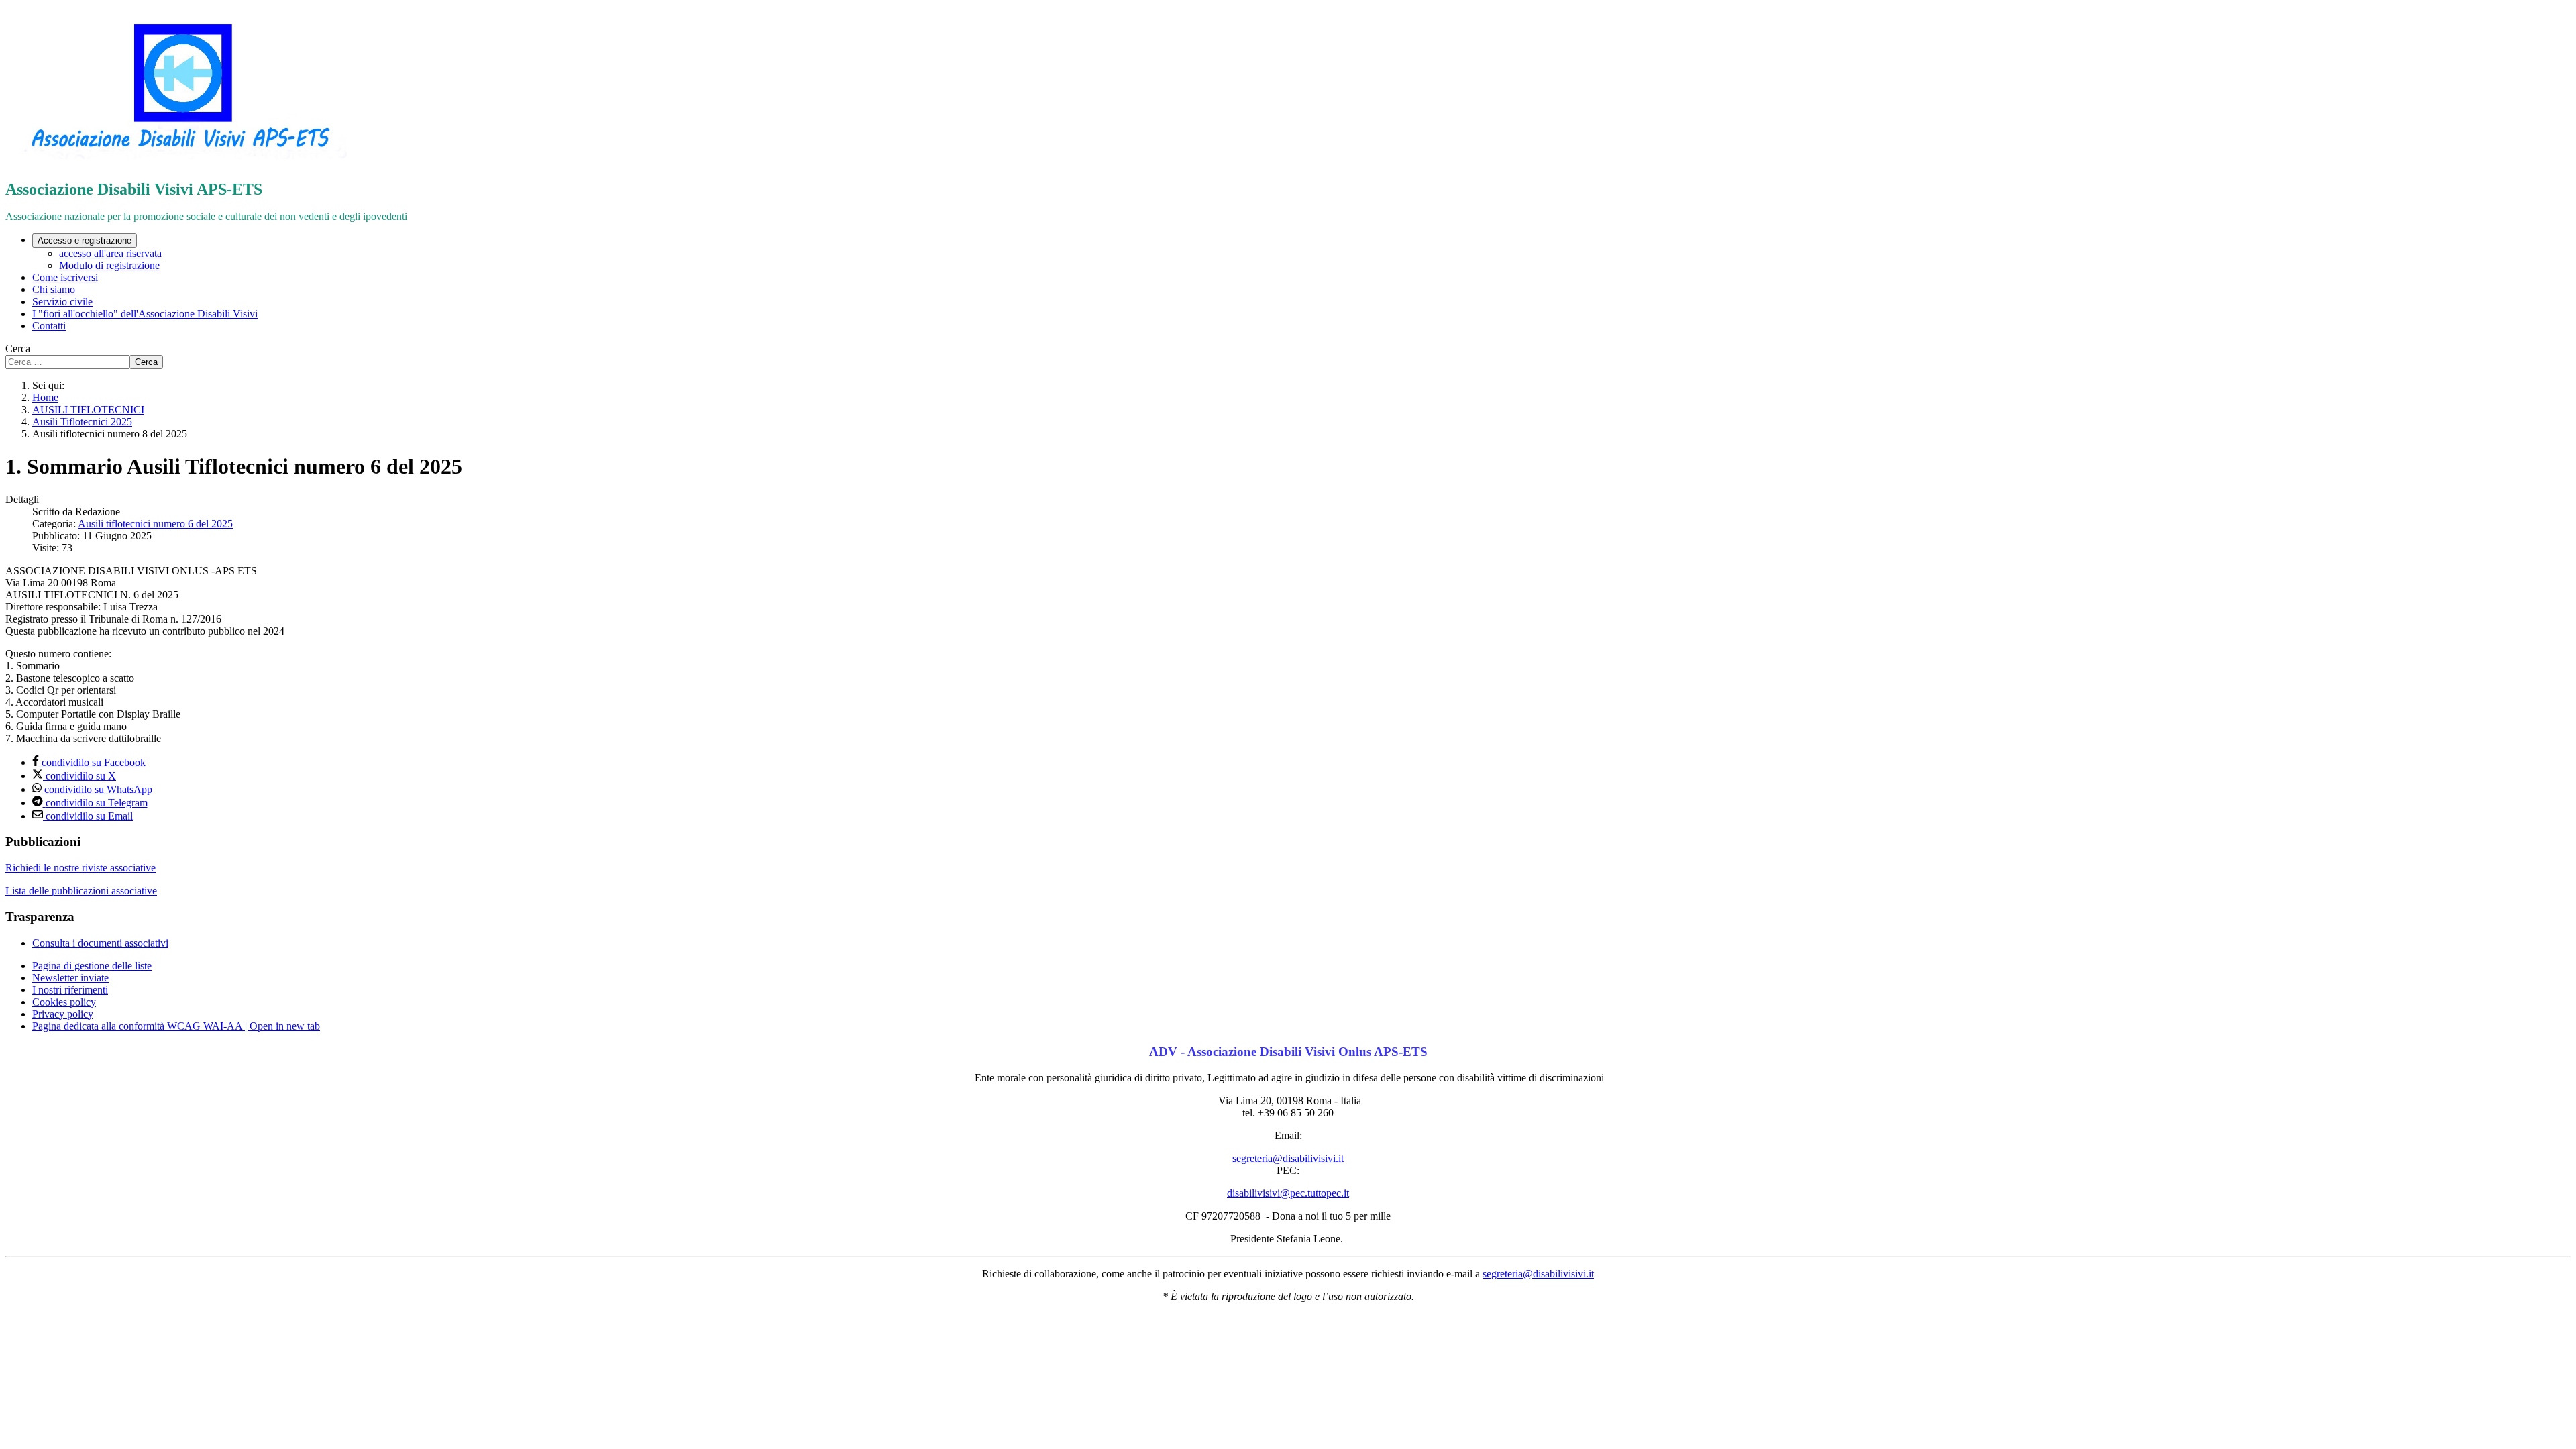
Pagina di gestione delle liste (92, 966)
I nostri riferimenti (70, 990)
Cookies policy (64, 1002)
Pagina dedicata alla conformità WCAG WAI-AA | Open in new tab (176, 1026)
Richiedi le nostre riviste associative (80, 868)
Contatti (49, 326)
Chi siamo (54, 289)
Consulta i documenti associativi (100, 943)
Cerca (18, 348)
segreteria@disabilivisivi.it (1288, 1158)
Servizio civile (62, 302)
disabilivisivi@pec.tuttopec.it (1288, 1193)
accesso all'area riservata (110, 253)
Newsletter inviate (70, 978)
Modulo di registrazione (109, 265)
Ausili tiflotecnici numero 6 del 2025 (155, 524)
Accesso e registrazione (85, 240)
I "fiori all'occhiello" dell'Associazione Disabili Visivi (145, 314)
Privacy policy (63, 1014)
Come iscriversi (65, 277)
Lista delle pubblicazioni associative (81, 891)
